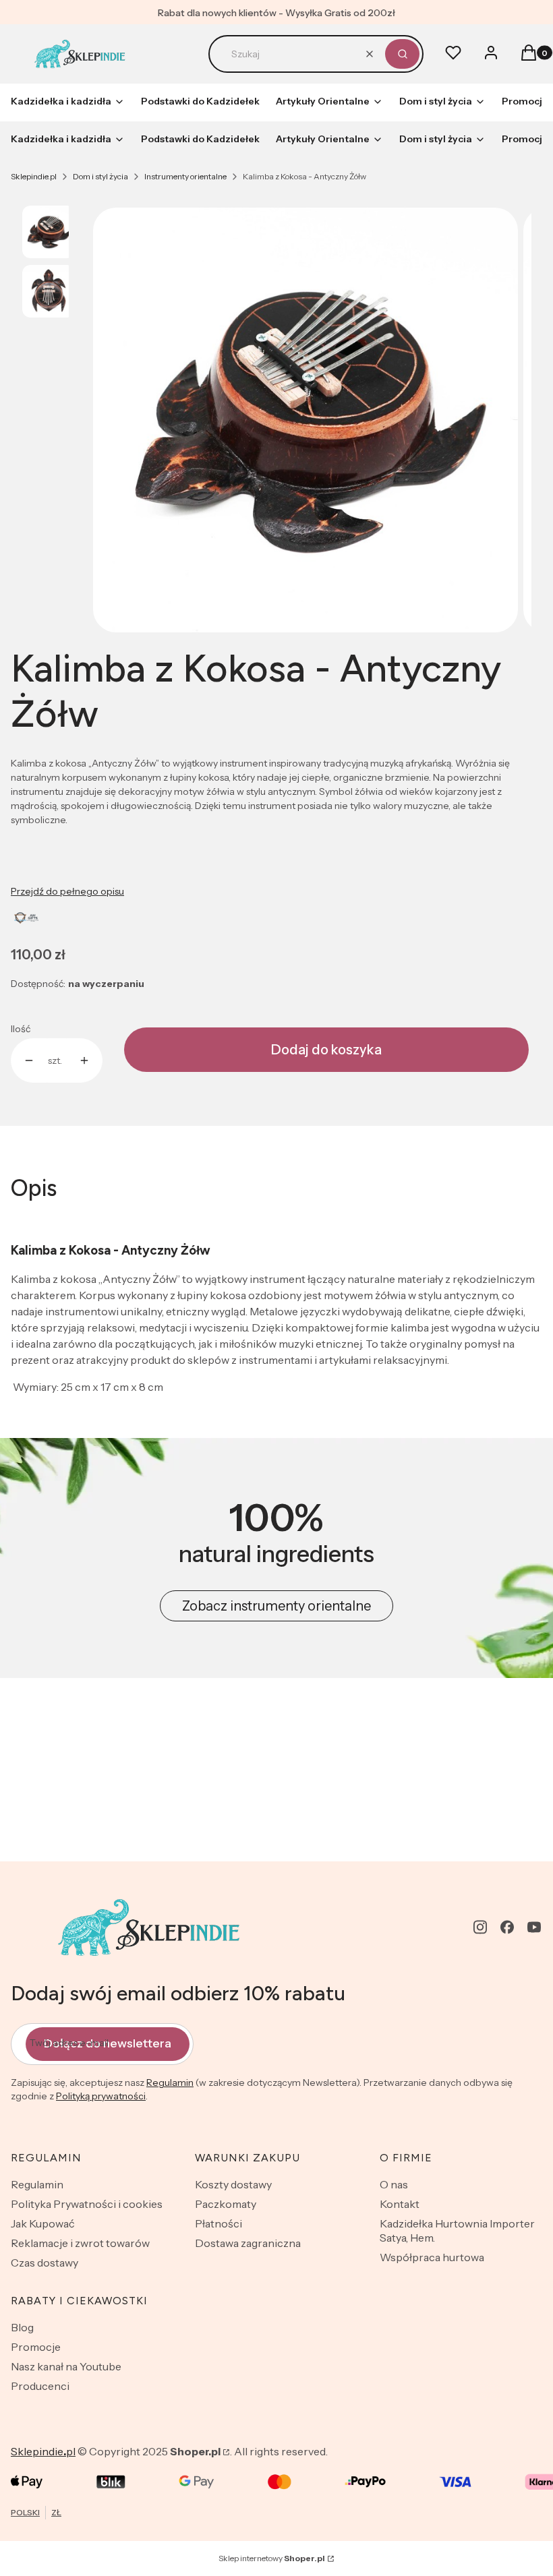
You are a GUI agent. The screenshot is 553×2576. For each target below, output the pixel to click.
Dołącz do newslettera (108, 2043)
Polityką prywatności (101, 2096)
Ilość (21, 1029)
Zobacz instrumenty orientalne (276, 1606)
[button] (402, 54)
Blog (22, 2327)
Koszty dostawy (233, 2184)
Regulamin (170, 2083)
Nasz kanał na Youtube (66, 2366)
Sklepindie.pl (34, 176)
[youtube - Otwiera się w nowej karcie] (534, 1927)
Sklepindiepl (43, 2451)
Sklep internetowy (272, 2558)
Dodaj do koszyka (326, 1050)
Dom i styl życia (100, 176)
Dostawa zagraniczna (248, 2243)
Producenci (40, 2386)
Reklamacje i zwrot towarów (80, 2243)
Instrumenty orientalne (185, 176)
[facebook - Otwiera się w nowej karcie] (507, 1927)
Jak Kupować (43, 2223)
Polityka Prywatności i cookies (87, 2204)
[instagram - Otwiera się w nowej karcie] (480, 1927)
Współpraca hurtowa (432, 2257)
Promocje (36, 2347)
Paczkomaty (226, 2204)
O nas (394, 2184)
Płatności (219, 2223)
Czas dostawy (45, 2263)
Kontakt (400, 2204)
